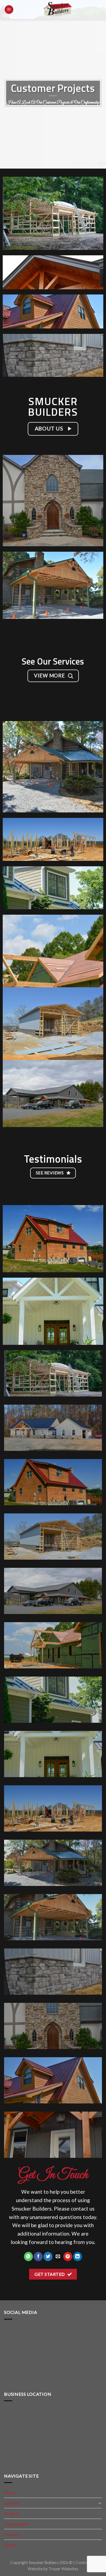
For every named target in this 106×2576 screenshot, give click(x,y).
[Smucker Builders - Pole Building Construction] (58, 10)
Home (10, 2492)
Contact (12, 2534)
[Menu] (9, 10)
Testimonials (16, 2524)
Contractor (86, 2563)
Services (12, 2503)
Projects (12, 2513)
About (10, 2545)
